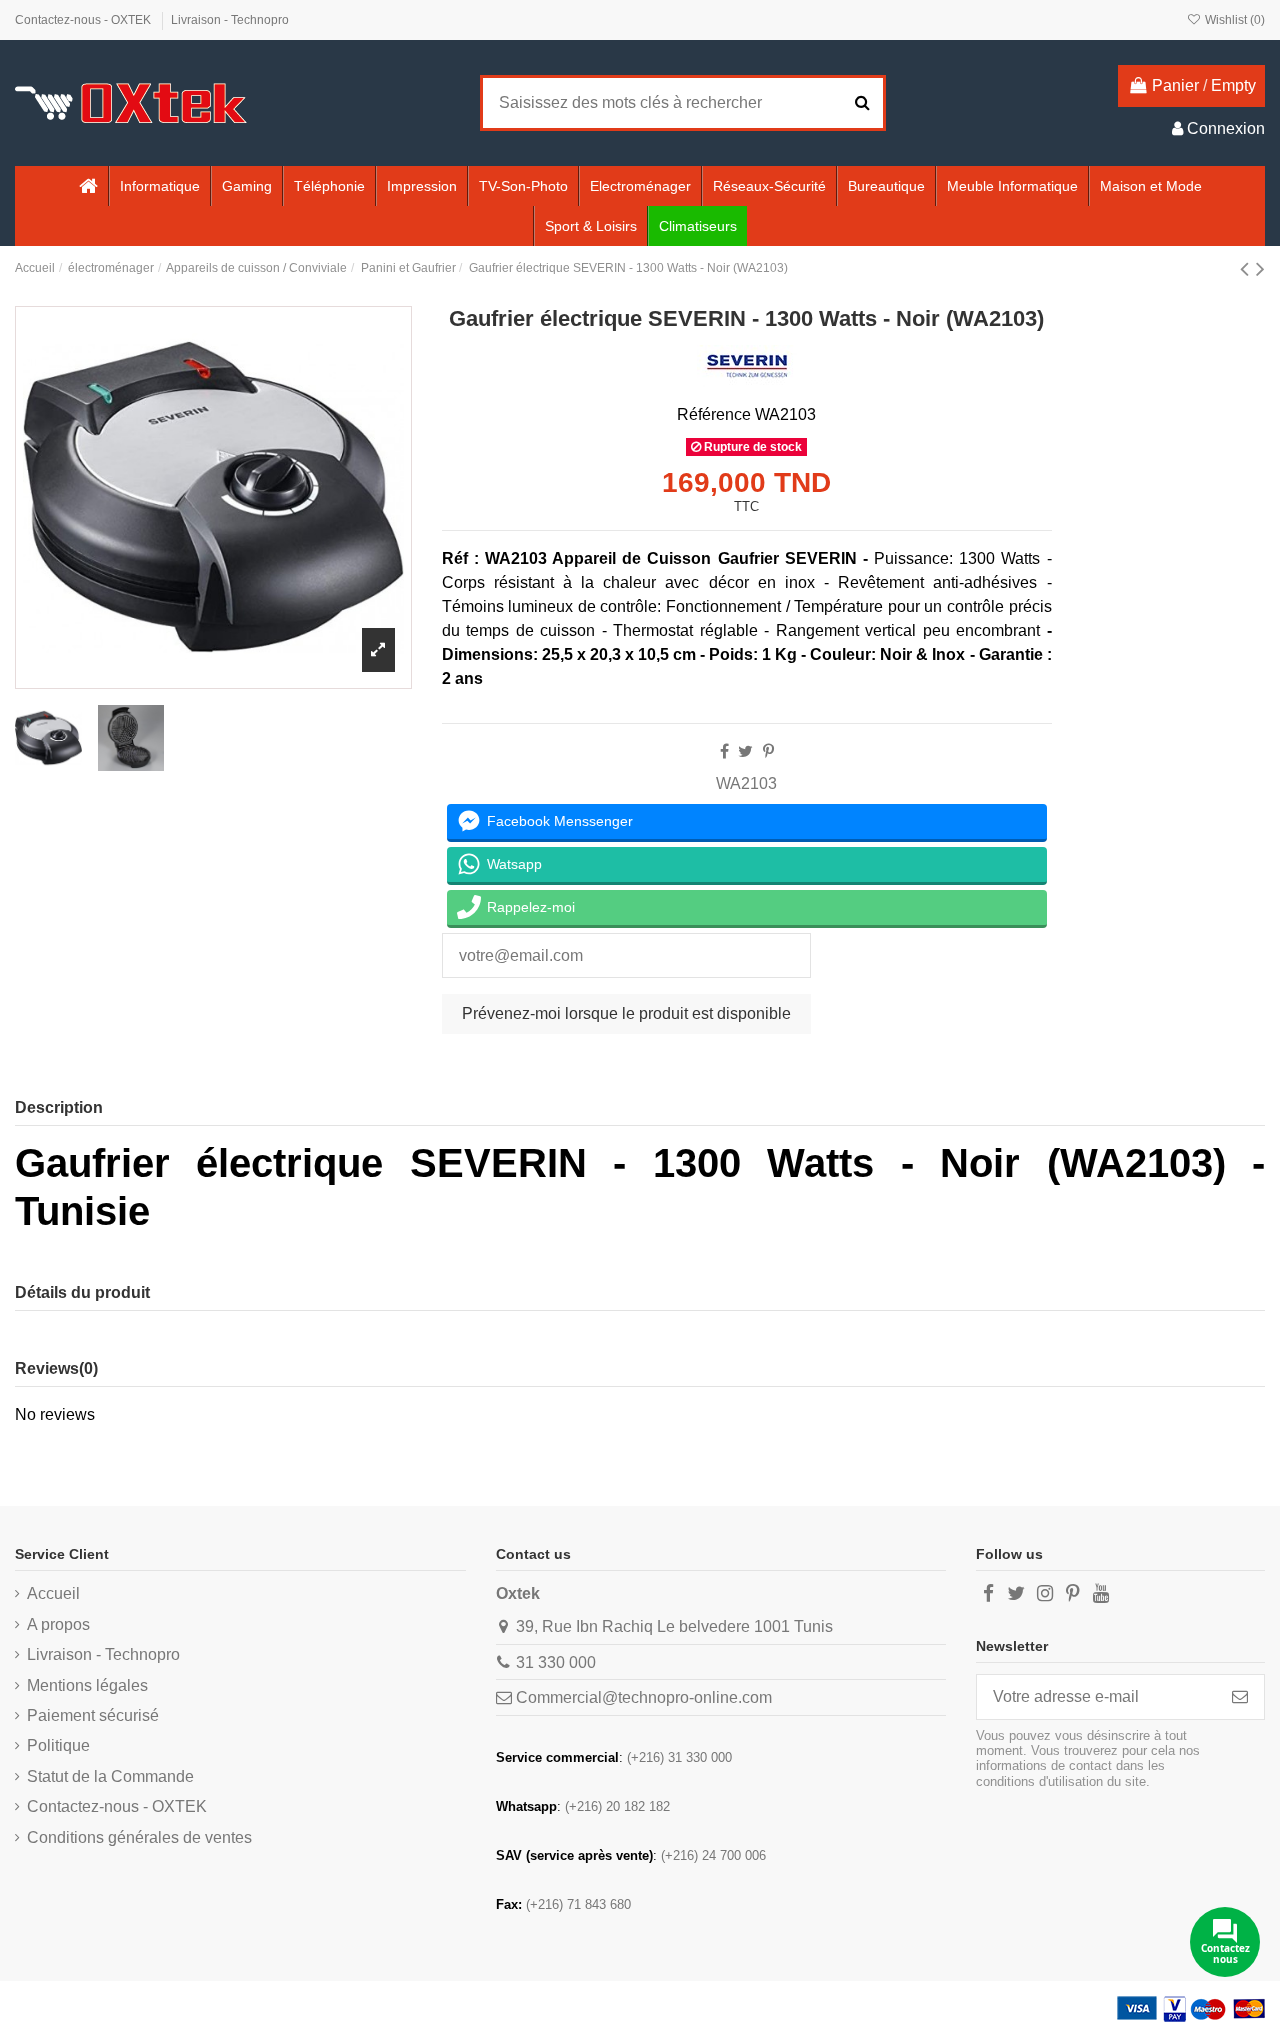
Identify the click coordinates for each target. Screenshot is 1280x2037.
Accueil (53, 1593)
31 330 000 (556, 1662)
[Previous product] (1248, 268)
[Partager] (724, 751)
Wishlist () (1233, 20)
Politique (58, 1745)
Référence (714, 414)
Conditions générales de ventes (139, 1837)
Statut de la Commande (110, 1776)
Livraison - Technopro (230, 20)
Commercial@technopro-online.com (644, 1697)
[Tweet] (745, 751)
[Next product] (1260, 268)
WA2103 (746, 783)
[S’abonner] (1240, 1696)
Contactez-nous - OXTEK (84, 20)
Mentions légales (87, 1685)
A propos (58, 1624)
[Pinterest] (768, 751)
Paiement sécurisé (93, 1715)
